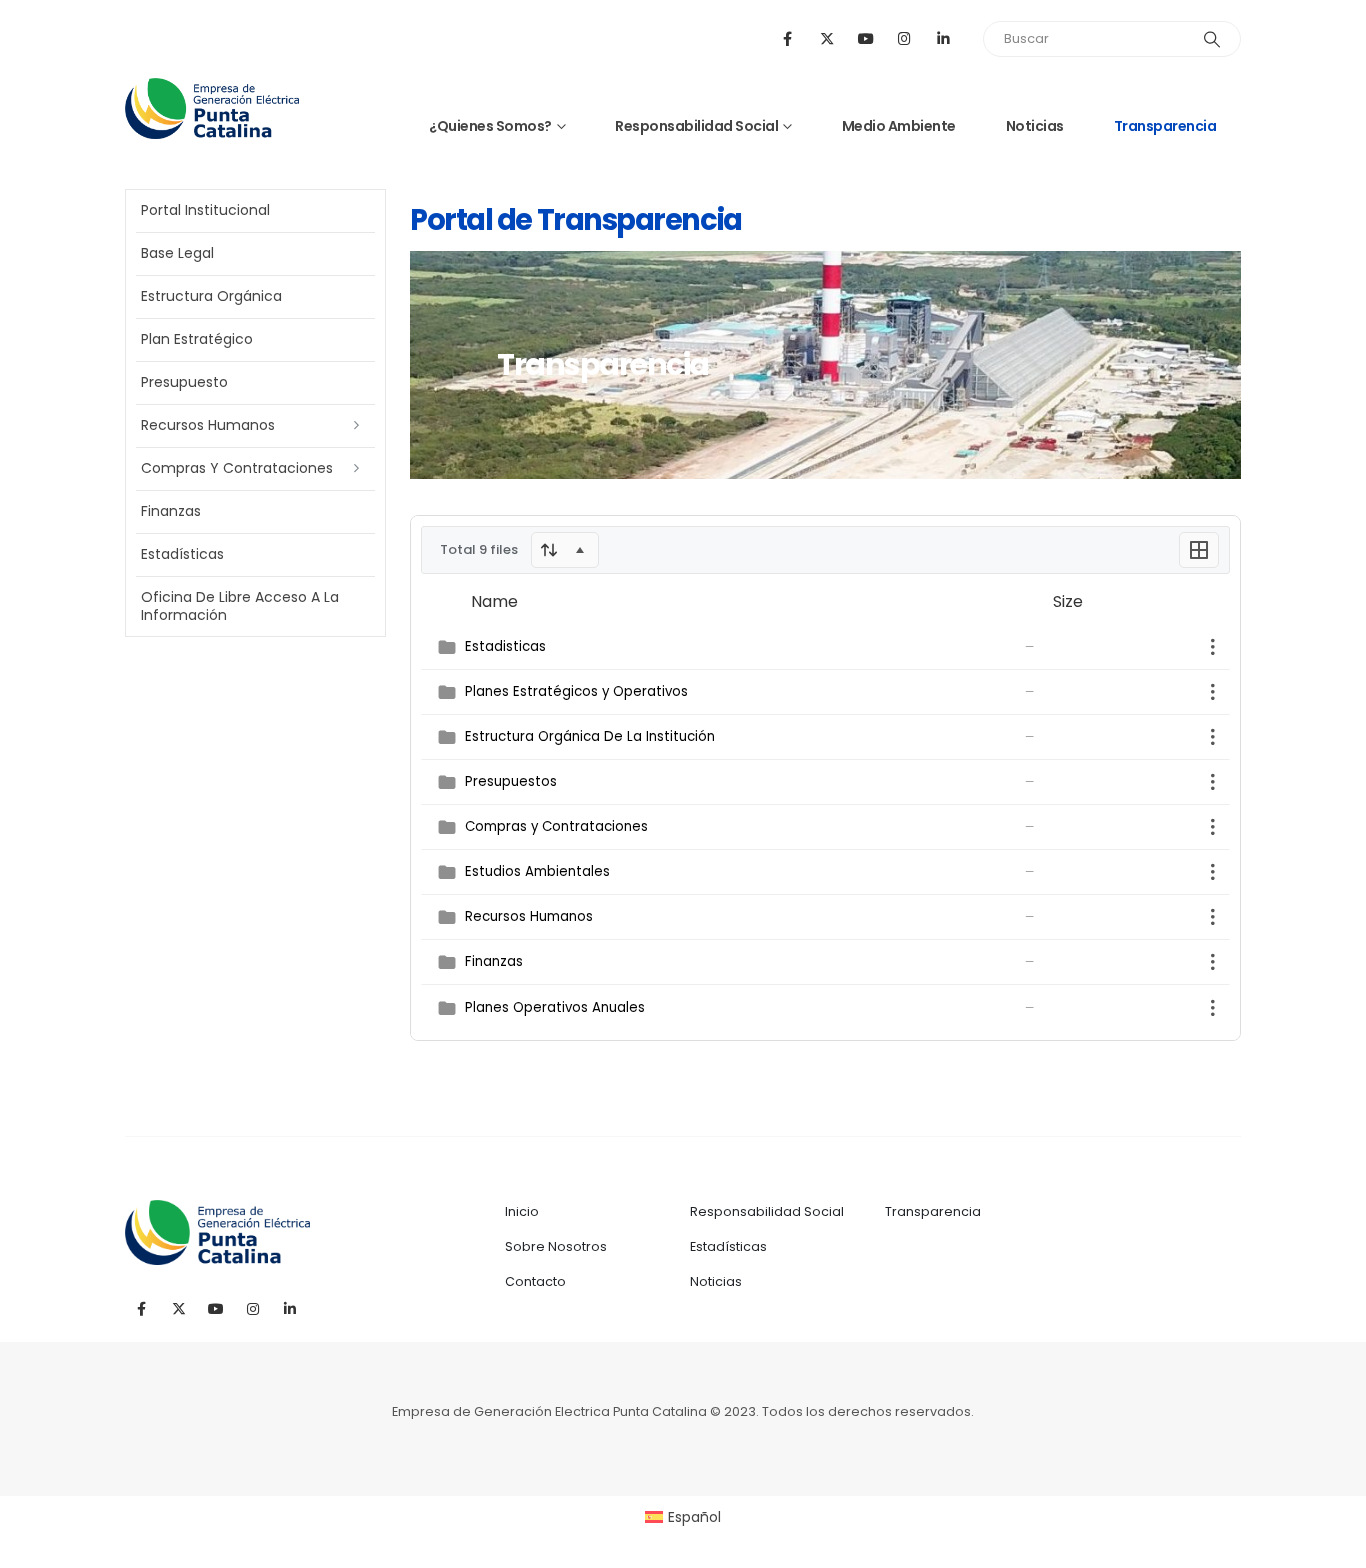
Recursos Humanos (208, 425)
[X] (826, 38)
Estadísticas (182, 554)
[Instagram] (904, 38)
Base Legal (177, 253)
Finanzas (171, 511)
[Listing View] (1199, 550)
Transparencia (1165, 126)
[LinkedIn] (943, 38)
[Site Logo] (212, 108)
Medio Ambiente (899, 126)
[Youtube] (865, 38)
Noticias (1035, 126)
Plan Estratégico (197, 339)
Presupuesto (184, 382)
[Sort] (565, 550)
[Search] (1212, 39)
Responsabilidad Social (696, 126)
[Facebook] (787, 38)
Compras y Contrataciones (237, 468)
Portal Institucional (205, 210)
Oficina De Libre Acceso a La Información (240, 606)
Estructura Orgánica (211, 296)
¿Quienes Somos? (490, 126)
